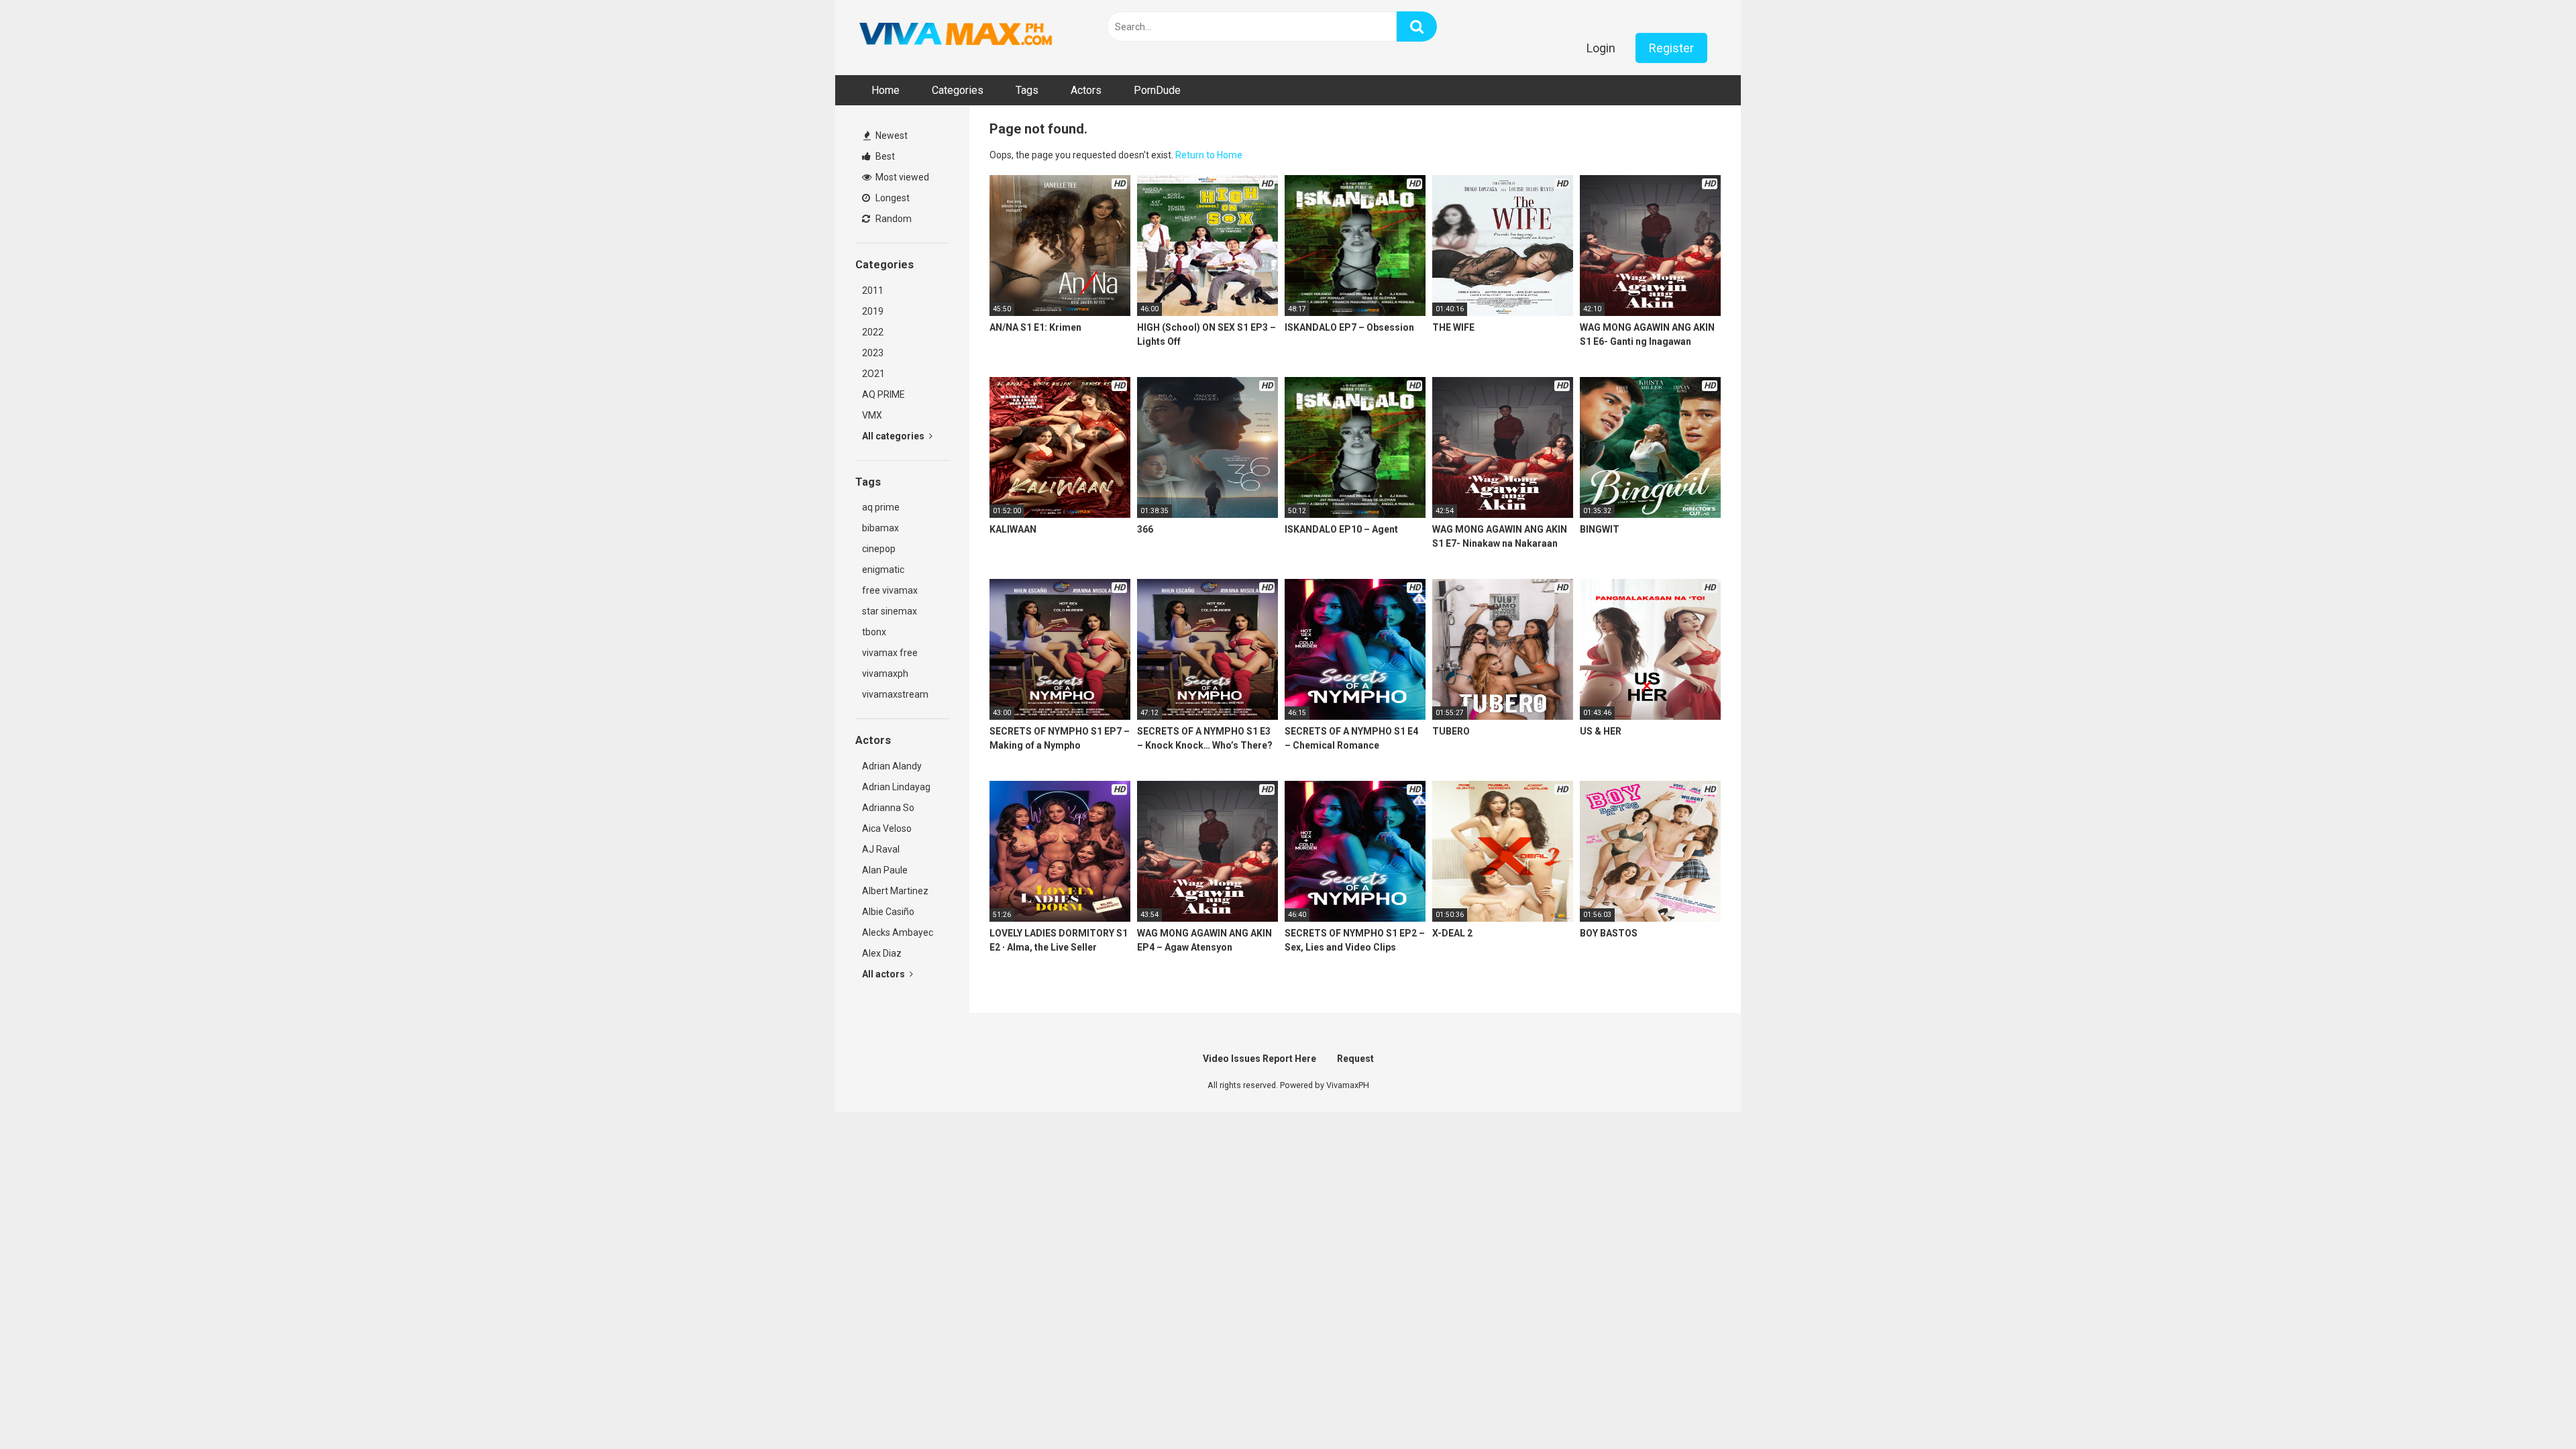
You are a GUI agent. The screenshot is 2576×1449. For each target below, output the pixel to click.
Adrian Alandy (892, 766)
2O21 (873, 374)
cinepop (879, 549)
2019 (873, 311)
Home (885, 90)
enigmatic (883, 570)
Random (893, 219)
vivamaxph (885, 674)
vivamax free (890, 653)
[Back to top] (2531, 1408)
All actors (884, 974)
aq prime (881, 507)
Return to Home (1209, 155)
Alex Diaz (882, 953)
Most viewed (901, 177)
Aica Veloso (887, 828)
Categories (958, 90)
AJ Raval (881, 849)
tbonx (874, 632)
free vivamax (890, 590)
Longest (892, 198)
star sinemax (890, 611)
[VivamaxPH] (956, 34)
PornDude (1157, 90)
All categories (894, 436)
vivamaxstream (895, 694)
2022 (873, 332)
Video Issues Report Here (1259, 1059)
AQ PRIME (883, 394)
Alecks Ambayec (898, 932)
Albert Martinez (895, 891)
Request (1355, 1059)
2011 (873, 290)
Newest (891, 136)
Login (1601, 48)
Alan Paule (885, 870)
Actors (1086, 90)
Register (1671, 48)
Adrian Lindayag (896, 787)
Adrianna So (888, 808)
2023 (873, 353)
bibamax (880, 528)
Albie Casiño (888, 912)
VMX (872, 415)
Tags (1027, 90)
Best (884, 156)
